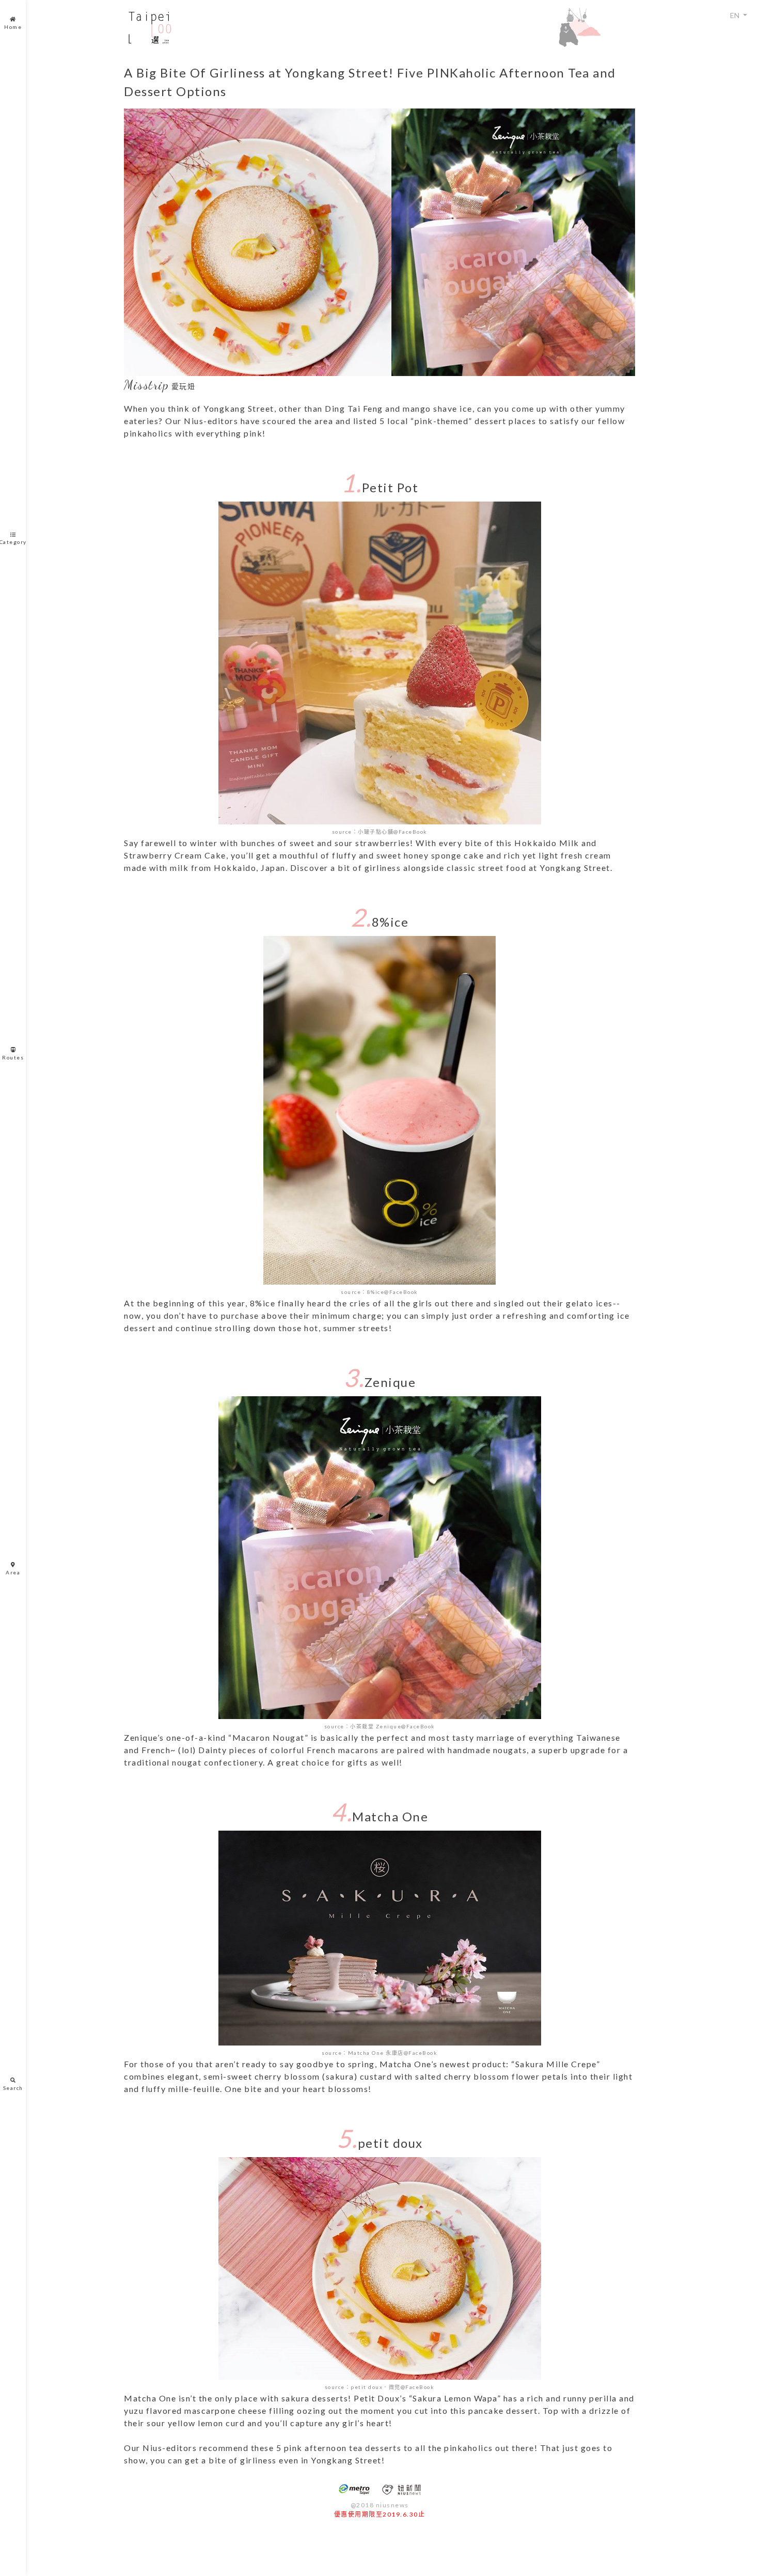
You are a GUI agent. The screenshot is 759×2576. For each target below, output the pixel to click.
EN (736, 15)
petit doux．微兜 (376, 2387)
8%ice (376, 1292)
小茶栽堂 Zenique (376, 1726)
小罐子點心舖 (376, 832)
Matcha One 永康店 (376, 2053)
